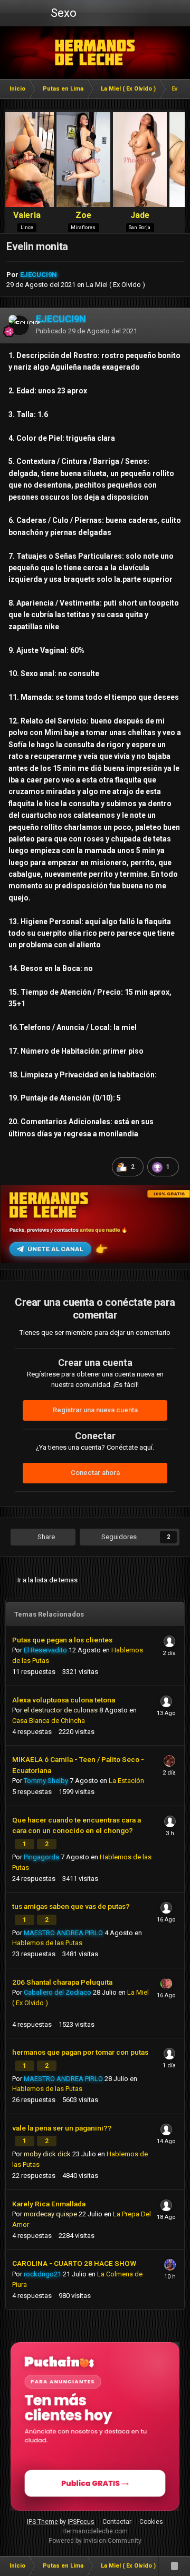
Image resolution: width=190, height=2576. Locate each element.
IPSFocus (81, 2522)
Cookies (151, 2522)
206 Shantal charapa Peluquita (62, 1982)
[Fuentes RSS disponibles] (174, 2566)
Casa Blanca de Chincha (49, 1721)
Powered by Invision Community (95, 2541)
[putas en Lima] (95, 53)
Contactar (117, 2522)
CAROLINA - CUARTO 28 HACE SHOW (74, 2263)
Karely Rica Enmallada (49, 2204)
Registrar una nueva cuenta (95, 1410)
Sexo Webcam (62, 16)
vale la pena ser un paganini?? (62, 2128)
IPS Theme (42, 2522)
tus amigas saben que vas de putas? (71, 1906)
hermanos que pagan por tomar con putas (80, 2052)
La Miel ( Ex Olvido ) (116, 285)
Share (45, 1537)
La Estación (126, 1781)
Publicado (87, 331)
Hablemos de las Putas (47, 1943)
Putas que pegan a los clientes (62, 1640)
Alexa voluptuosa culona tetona (64, 1700)
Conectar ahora (95, 1473)
